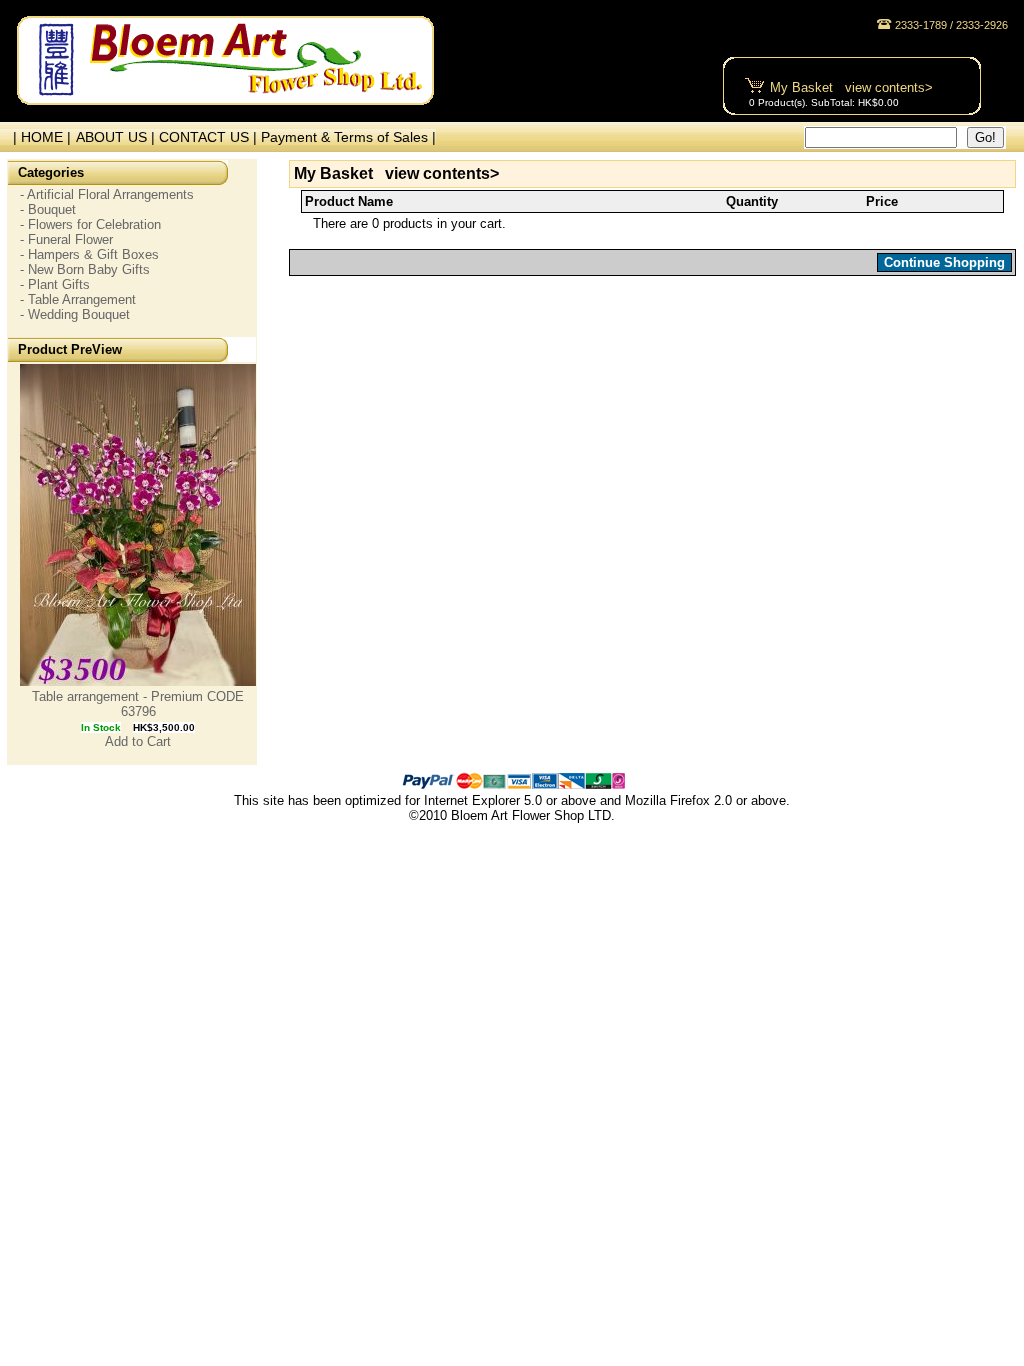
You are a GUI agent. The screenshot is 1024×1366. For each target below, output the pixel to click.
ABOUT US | (117, 137)
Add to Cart (138, 741)
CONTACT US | (210, 137)
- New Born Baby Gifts (85, 269)
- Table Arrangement (78, 299)
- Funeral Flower (66, 239)
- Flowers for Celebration (90, 224)
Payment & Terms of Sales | (348, 137)
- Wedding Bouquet (75, 314)
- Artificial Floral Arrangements (107, 194)
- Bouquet (48, 209)
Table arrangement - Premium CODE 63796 (138, 704)
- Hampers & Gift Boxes (89, 254)
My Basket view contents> (851, 87)
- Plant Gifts (55, 284)
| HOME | (38, 137)
